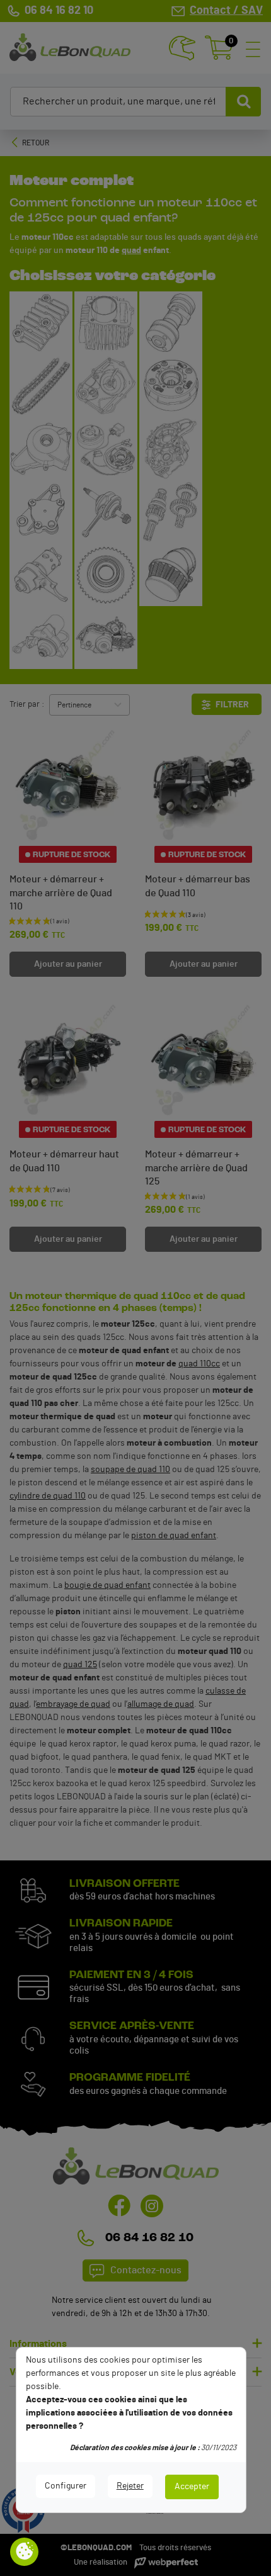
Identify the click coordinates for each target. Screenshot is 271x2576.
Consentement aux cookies (25, 2552)
